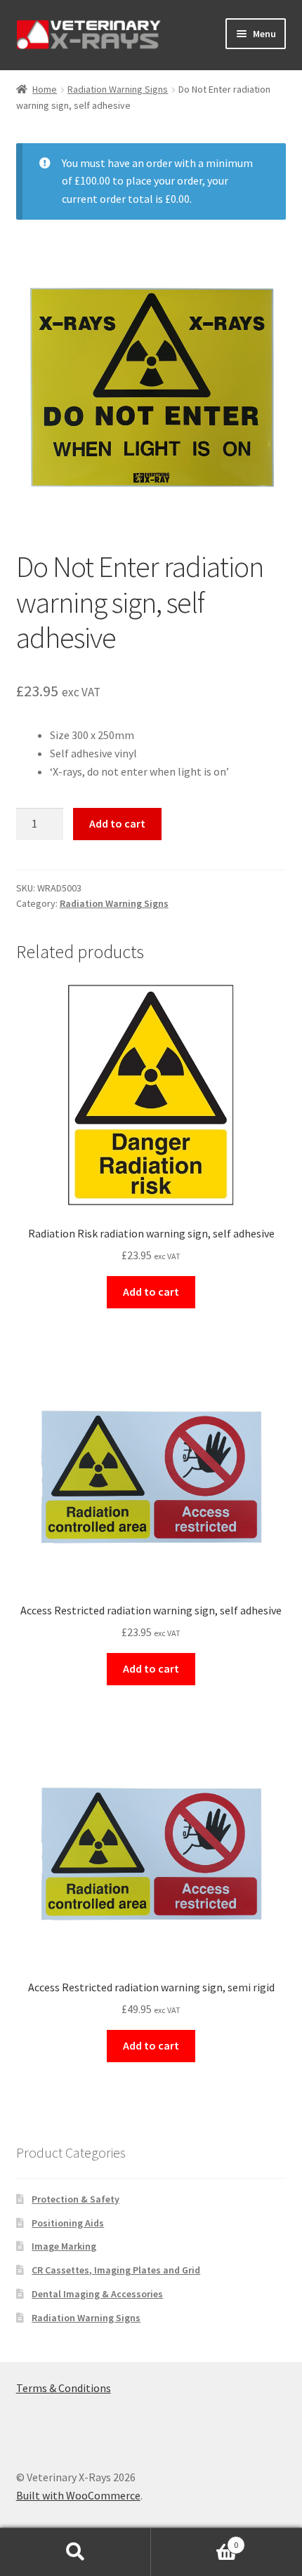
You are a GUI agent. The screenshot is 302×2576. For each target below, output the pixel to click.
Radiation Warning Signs (118, 89)
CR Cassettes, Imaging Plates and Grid (116, 2270)
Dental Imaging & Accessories (97, 2294)
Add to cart (117, 823)
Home (45, 89)
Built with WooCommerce (78, 2495)
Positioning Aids (68, 2223)
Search (75, 2552)
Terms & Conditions (64, 2388)
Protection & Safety (75, 2199)
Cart (195, 2540)
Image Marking (64, 2246)
